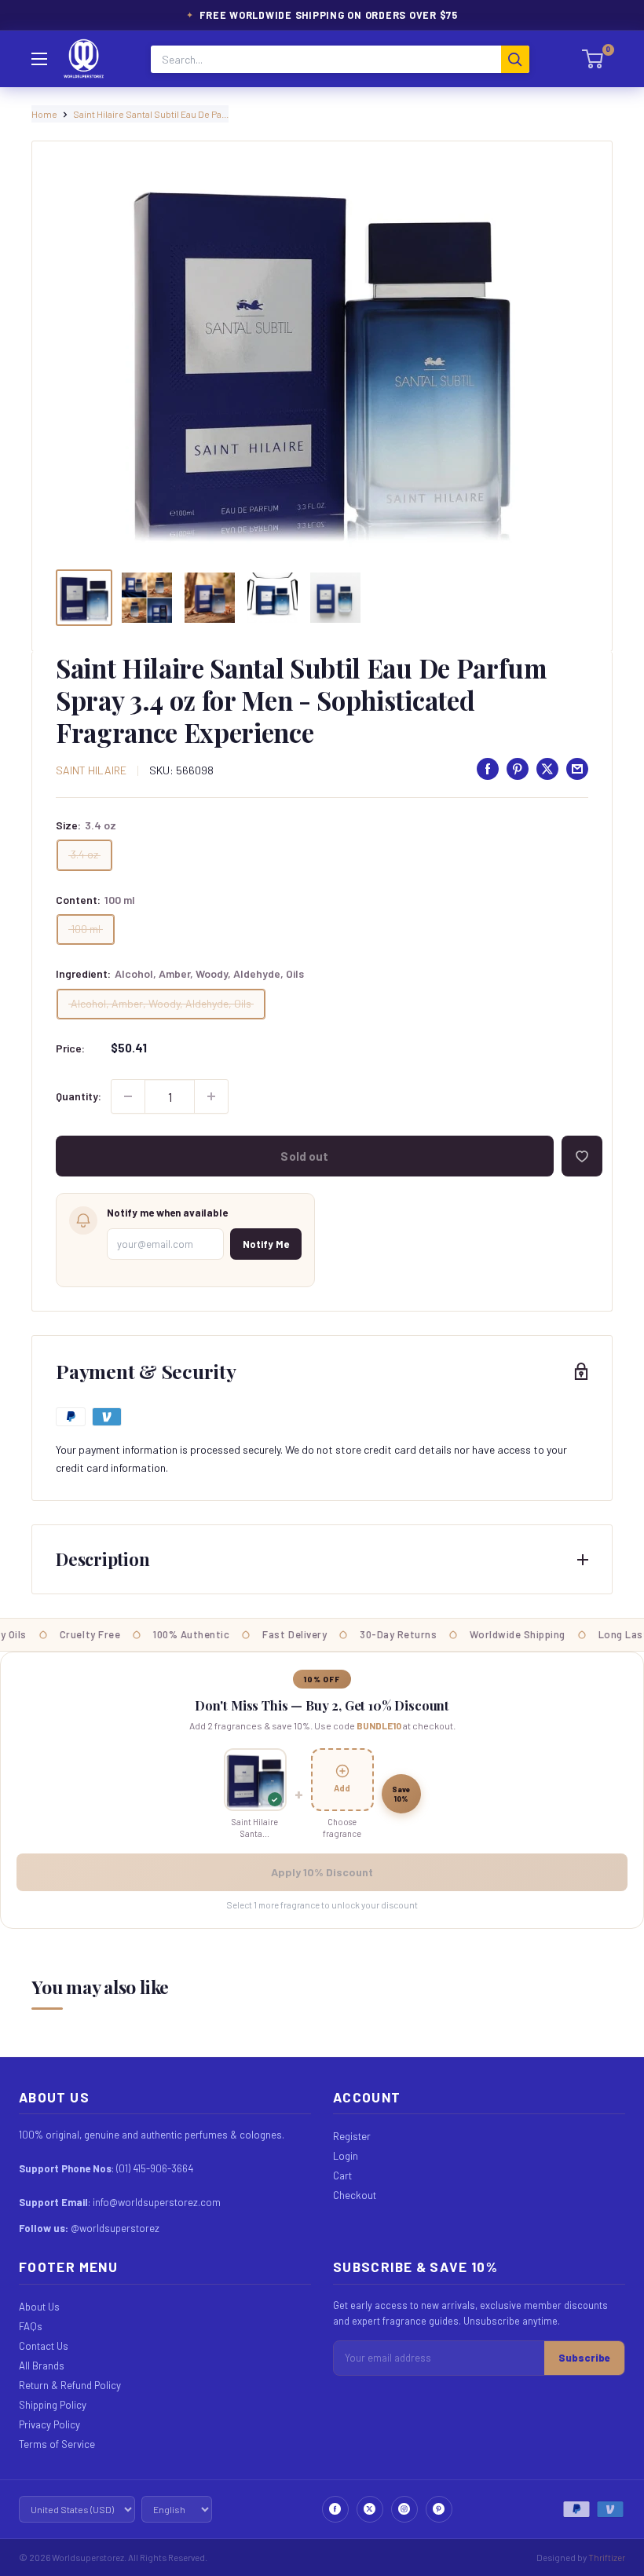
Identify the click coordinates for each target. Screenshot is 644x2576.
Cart (342, 2175)
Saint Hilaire (91, 770)
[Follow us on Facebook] (335, 2509)
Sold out (304, 1156)
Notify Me (266, 1244)
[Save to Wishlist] (582, 1156)
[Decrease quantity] (128, 1096)
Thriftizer (607, 2557)
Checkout (355, 2195)
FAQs (31, 2326)
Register (352, 2136)
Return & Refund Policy (70, 2385)
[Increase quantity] (211, 1096)
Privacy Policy (49, 2424)
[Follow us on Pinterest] (439, 2509)
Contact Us (44, 2346)
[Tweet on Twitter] (547, 769)
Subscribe (584, 2358)
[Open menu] (39, 59)
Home (44, 114)
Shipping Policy (53, 2405)
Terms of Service (57, 2444)
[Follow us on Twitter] (370, 2509)
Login (346, 2156)
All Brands (42, 2366)
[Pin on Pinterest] (518, 769)
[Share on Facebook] (488, 769)
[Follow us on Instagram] (404, 2509)
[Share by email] (577, 769)
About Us (39, 2307)
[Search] (515, 59)
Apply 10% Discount (322, 1872)
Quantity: (79, 1096)
